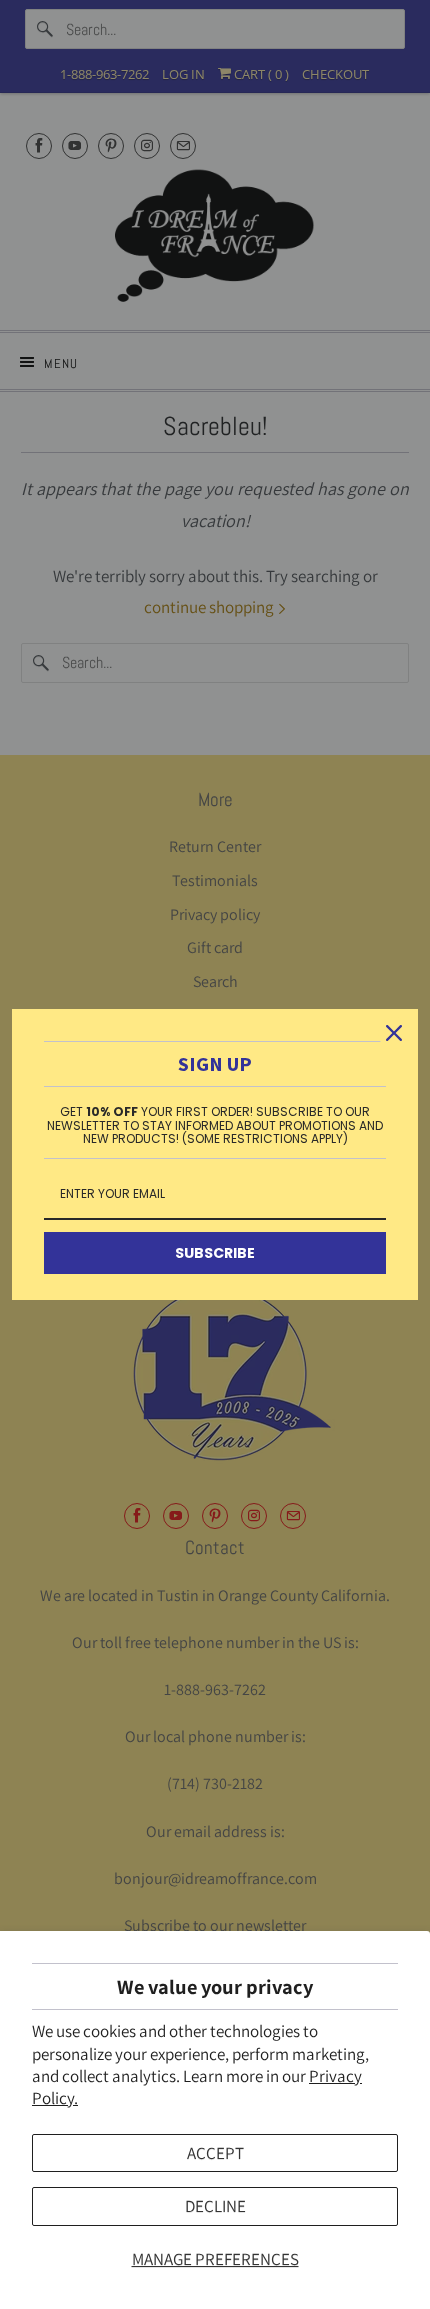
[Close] (394, 1033)
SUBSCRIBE (215, 1253)
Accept (215, 2153)
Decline (215, 2206)
